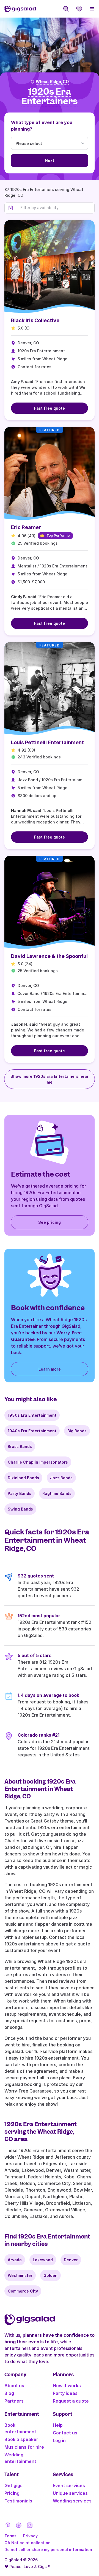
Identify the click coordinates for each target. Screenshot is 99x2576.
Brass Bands (20, 1446)
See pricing (50, 1222)
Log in (59, 2440)
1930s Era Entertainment (32, 1415)
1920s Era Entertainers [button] (50, 96)
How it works (67, 2386)
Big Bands (77, 1431)
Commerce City (23, 2291)
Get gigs (13, 2485)
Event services (69, 2485)
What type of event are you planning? (42, 126)
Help (58, 2425)
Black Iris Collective (35, 320)
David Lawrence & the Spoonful (49, 956)
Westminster (20, 2275)
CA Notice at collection (28, 2543)
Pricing (12, 2493)
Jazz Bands (61, 1478)
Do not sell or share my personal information (48, 2550)
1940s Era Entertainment (32, 1431)
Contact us (65, 2433)
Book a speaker (21, 2439)
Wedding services (72, 2501)
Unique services (70, 2493)
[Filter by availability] (56, 208)
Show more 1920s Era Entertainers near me (50, 1079)
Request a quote (71, 2401)
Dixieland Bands (23, 1478)
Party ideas (65, 2393)
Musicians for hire (24, 2447)
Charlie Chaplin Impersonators (38, 1462)
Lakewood (43, 2260)
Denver (71, 2260)
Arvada (15, 2260)
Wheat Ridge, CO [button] (52, 82)
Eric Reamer (26, 527)
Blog (9, 2393)
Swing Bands (20, 1509)
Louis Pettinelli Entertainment (47, 742)
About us (14, 2386)
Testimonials (18, 2501)
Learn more (50, 1369)
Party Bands (20, 1493)
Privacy (30, 2536)
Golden (50, 2275)
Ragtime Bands (57, 1493)
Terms (10, 2536)
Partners (14, 2401)
